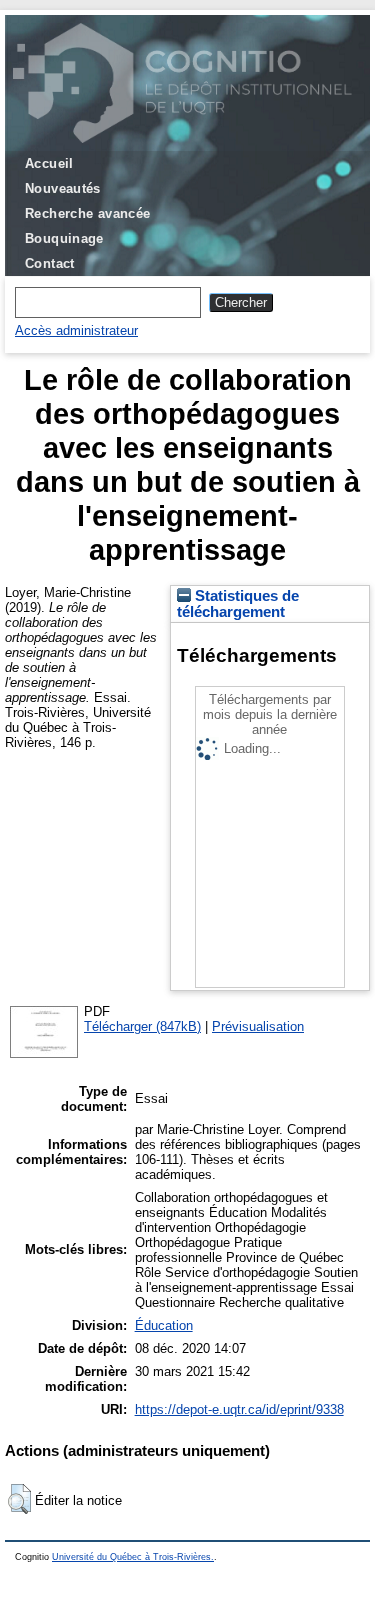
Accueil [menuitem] (49, 163)
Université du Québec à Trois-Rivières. (133, 1557)
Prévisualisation (258, 1026)
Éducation (164, 1325)
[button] (19, 1499)
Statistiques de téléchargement (238, 604)
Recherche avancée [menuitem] (88, 213)
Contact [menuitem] (50, 263)
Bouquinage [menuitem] (64, 238)
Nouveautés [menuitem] (63, 188)
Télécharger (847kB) (142, 1026)
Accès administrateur (76, 330)
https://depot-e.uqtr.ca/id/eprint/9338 (239, 1409)
